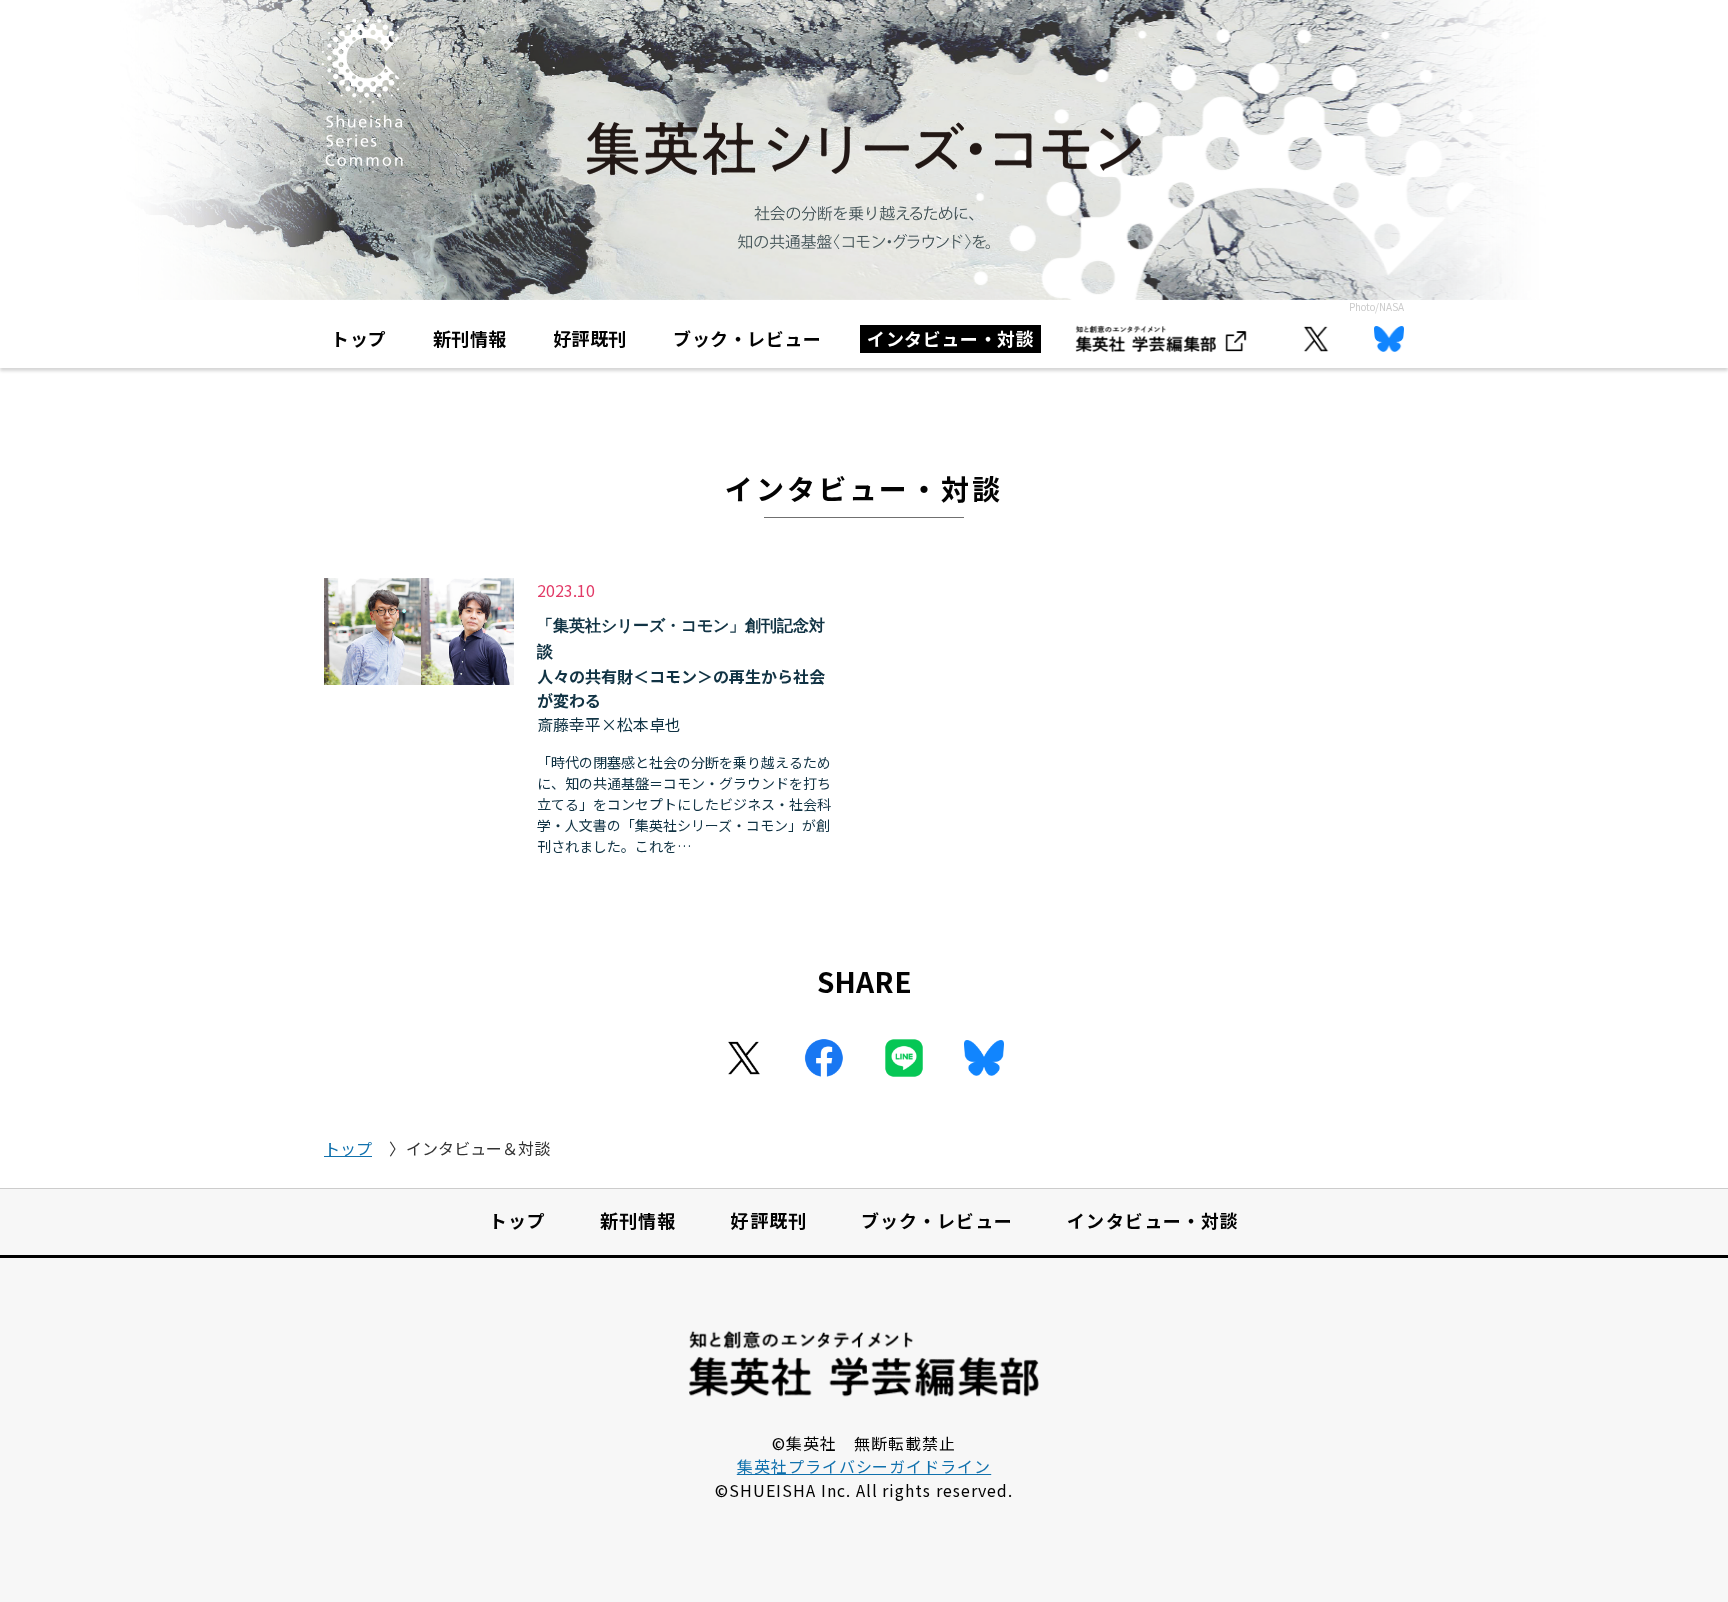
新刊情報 (470, 338)
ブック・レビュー (747, 338)
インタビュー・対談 (950, 338)
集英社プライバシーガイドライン (864, 1466)
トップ (359, 338)
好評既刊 (590, 338)
